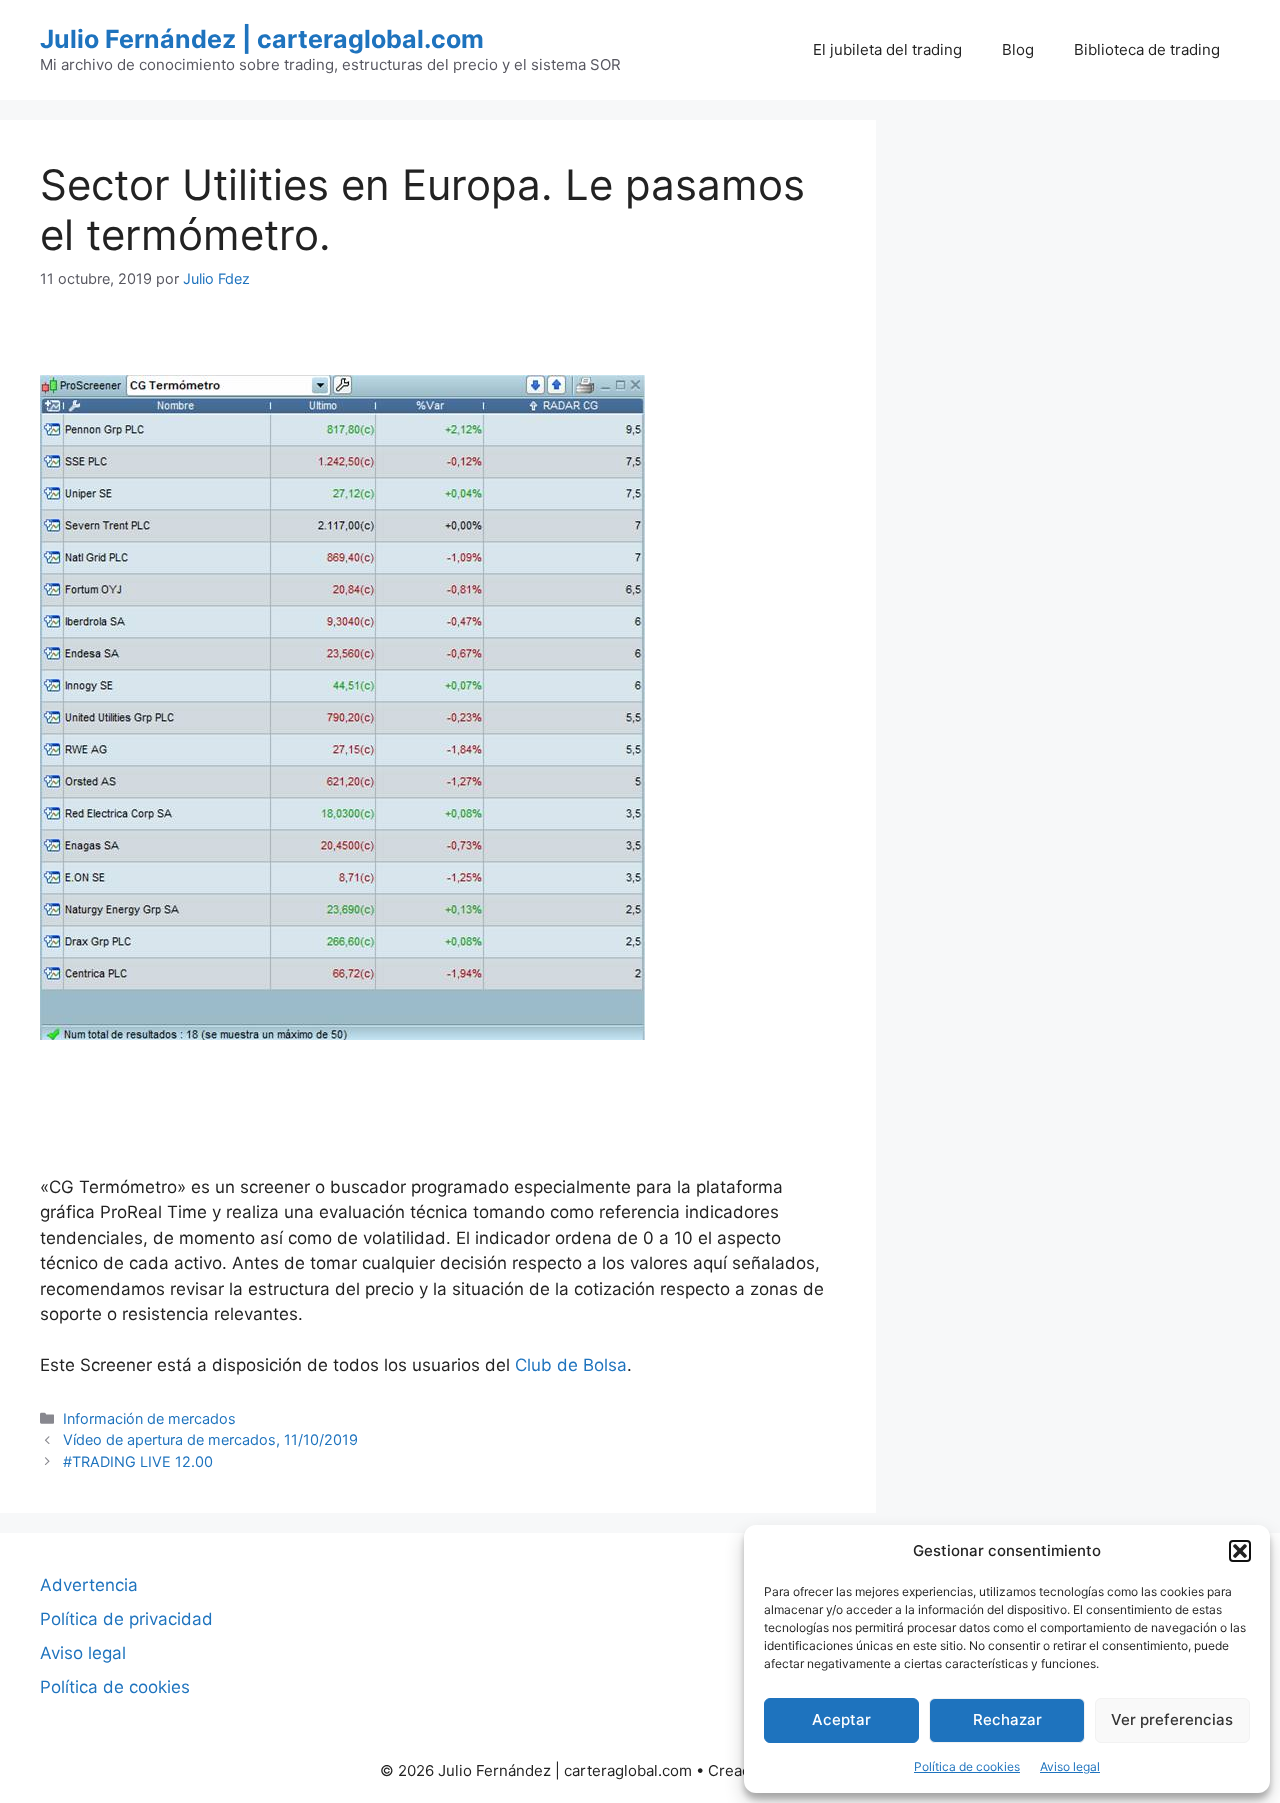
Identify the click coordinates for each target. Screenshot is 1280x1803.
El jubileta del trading (887, 49)
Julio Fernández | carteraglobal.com (262, 39)
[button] (1240, 1551)
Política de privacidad (126, 1619)
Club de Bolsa (571, 1365)
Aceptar (841, 1719)
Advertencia (89, 1585)
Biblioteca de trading (1147, 49)
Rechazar (1007, 1719)
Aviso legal (1070, 1766)
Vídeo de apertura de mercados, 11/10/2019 (210, 1439)
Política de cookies (967, 1766)
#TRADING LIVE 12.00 (138, 1461)
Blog (1018, 49)
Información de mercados (149, 1418)
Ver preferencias (1172, 1719)
